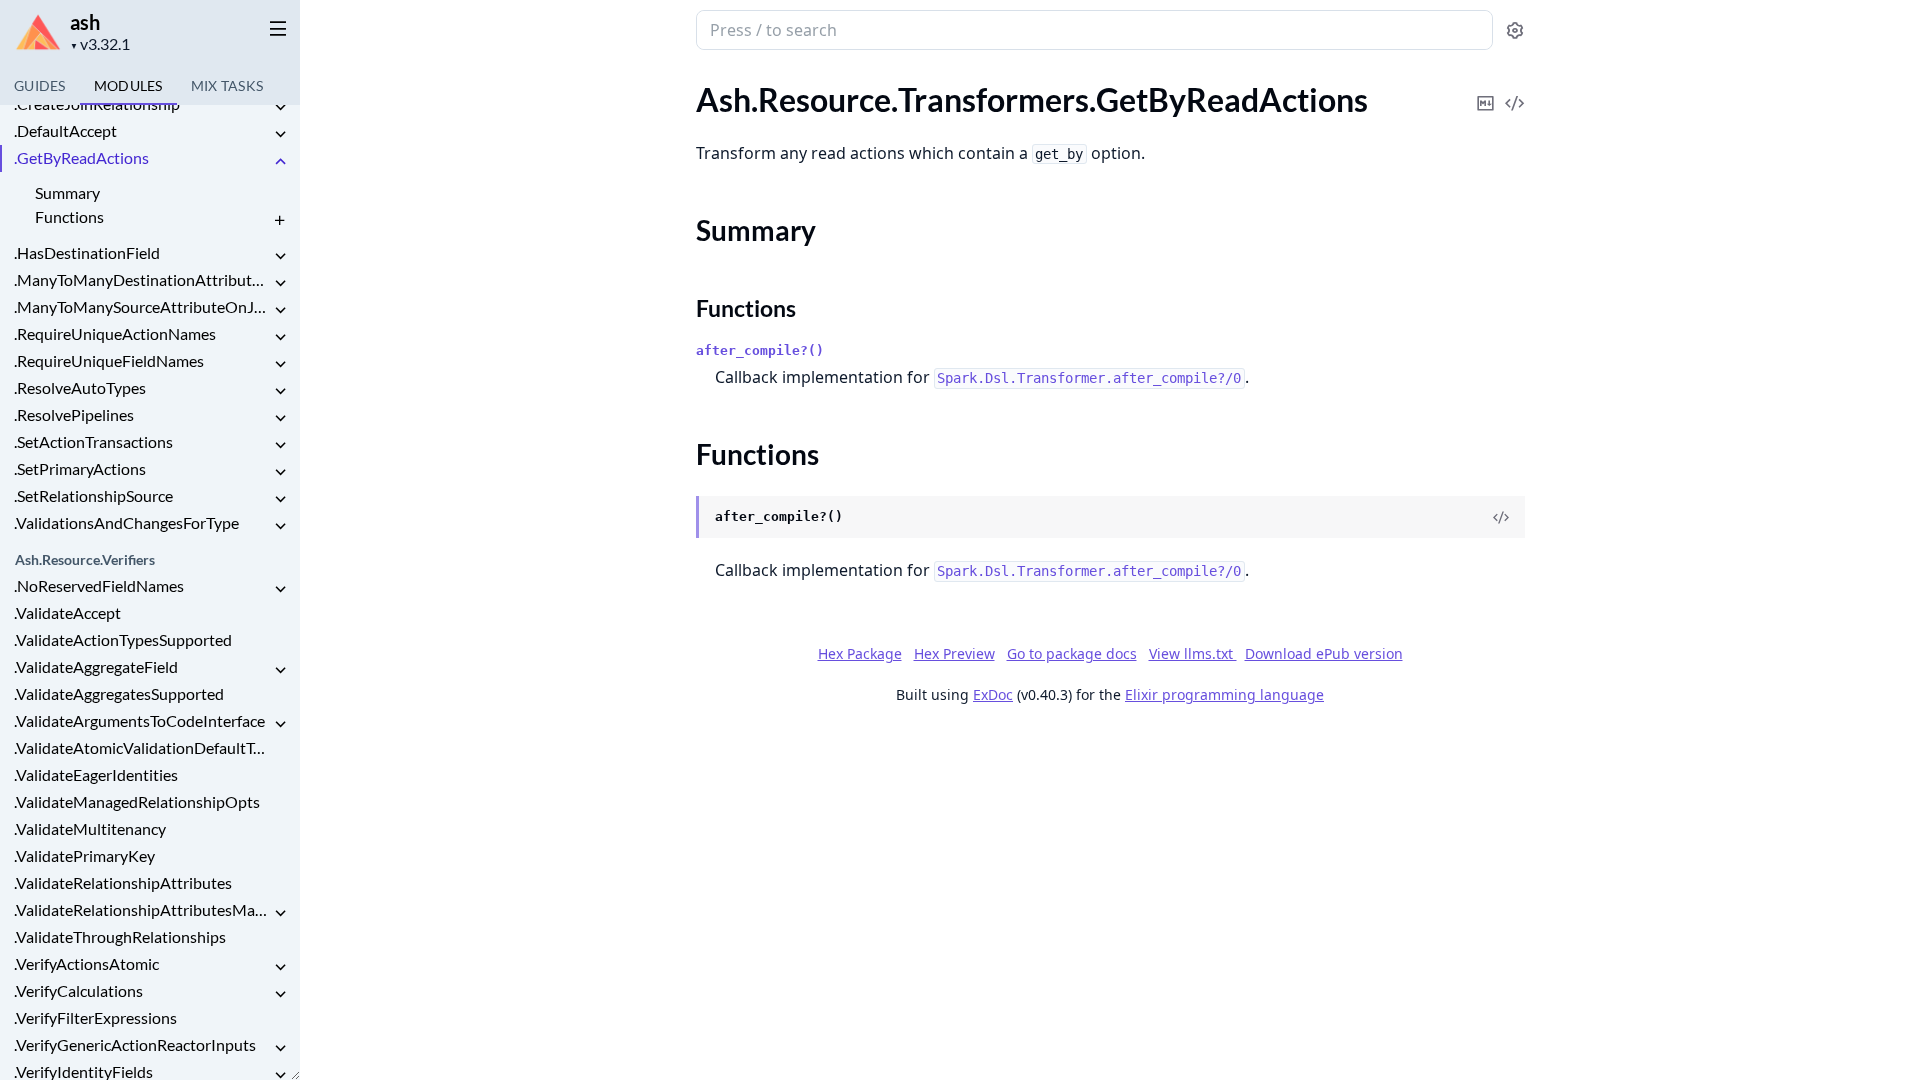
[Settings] (1515, 30)
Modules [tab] (128, 85)
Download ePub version (1324, 653)
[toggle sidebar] (274, 28)
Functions (69, 216)
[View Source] (1515, 89)
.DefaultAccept (65, 130)
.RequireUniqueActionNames (115, 333)
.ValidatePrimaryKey (84, 855)
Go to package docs (1072, 654)
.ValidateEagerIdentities (96, 774)
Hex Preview (954, 653)
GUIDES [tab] (40, 85)
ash (85, 22)
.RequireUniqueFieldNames (109, 360)
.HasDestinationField (87, 252)
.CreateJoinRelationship (97, 103)
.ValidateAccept (67, 612)
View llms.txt (1193, 653)
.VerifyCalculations (78, 990)
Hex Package (860, 653)
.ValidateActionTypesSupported (123, 639)
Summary (67, 192)
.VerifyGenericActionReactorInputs (135, 1044)
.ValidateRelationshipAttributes (123, 882)
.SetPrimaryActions (80, 468)
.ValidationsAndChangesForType (126, 522)
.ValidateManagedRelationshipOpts (137, 801)
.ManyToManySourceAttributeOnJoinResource (142, 306)
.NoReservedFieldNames (99, 585)
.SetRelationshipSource (93, 495)
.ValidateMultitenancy (90, 828)
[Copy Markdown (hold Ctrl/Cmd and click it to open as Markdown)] (1486, 89)
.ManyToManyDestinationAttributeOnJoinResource (142, 279)
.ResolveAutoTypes (80, 387)
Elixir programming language (1224, 694)
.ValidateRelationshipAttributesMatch (142, 909)
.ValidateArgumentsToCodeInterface (139, 720)
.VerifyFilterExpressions (95, 1017)
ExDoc (993, 694)
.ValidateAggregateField (96, 666)
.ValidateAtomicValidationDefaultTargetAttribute (142, 747)
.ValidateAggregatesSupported (119, 693)
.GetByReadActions (81, 157)
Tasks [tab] (227, 85)
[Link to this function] (676, 518)
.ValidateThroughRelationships (120, 936)
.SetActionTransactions (93, 441)
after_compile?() (760, 350)
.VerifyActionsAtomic (86, 963)
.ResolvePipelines (74, 414)
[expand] (280, 107)
